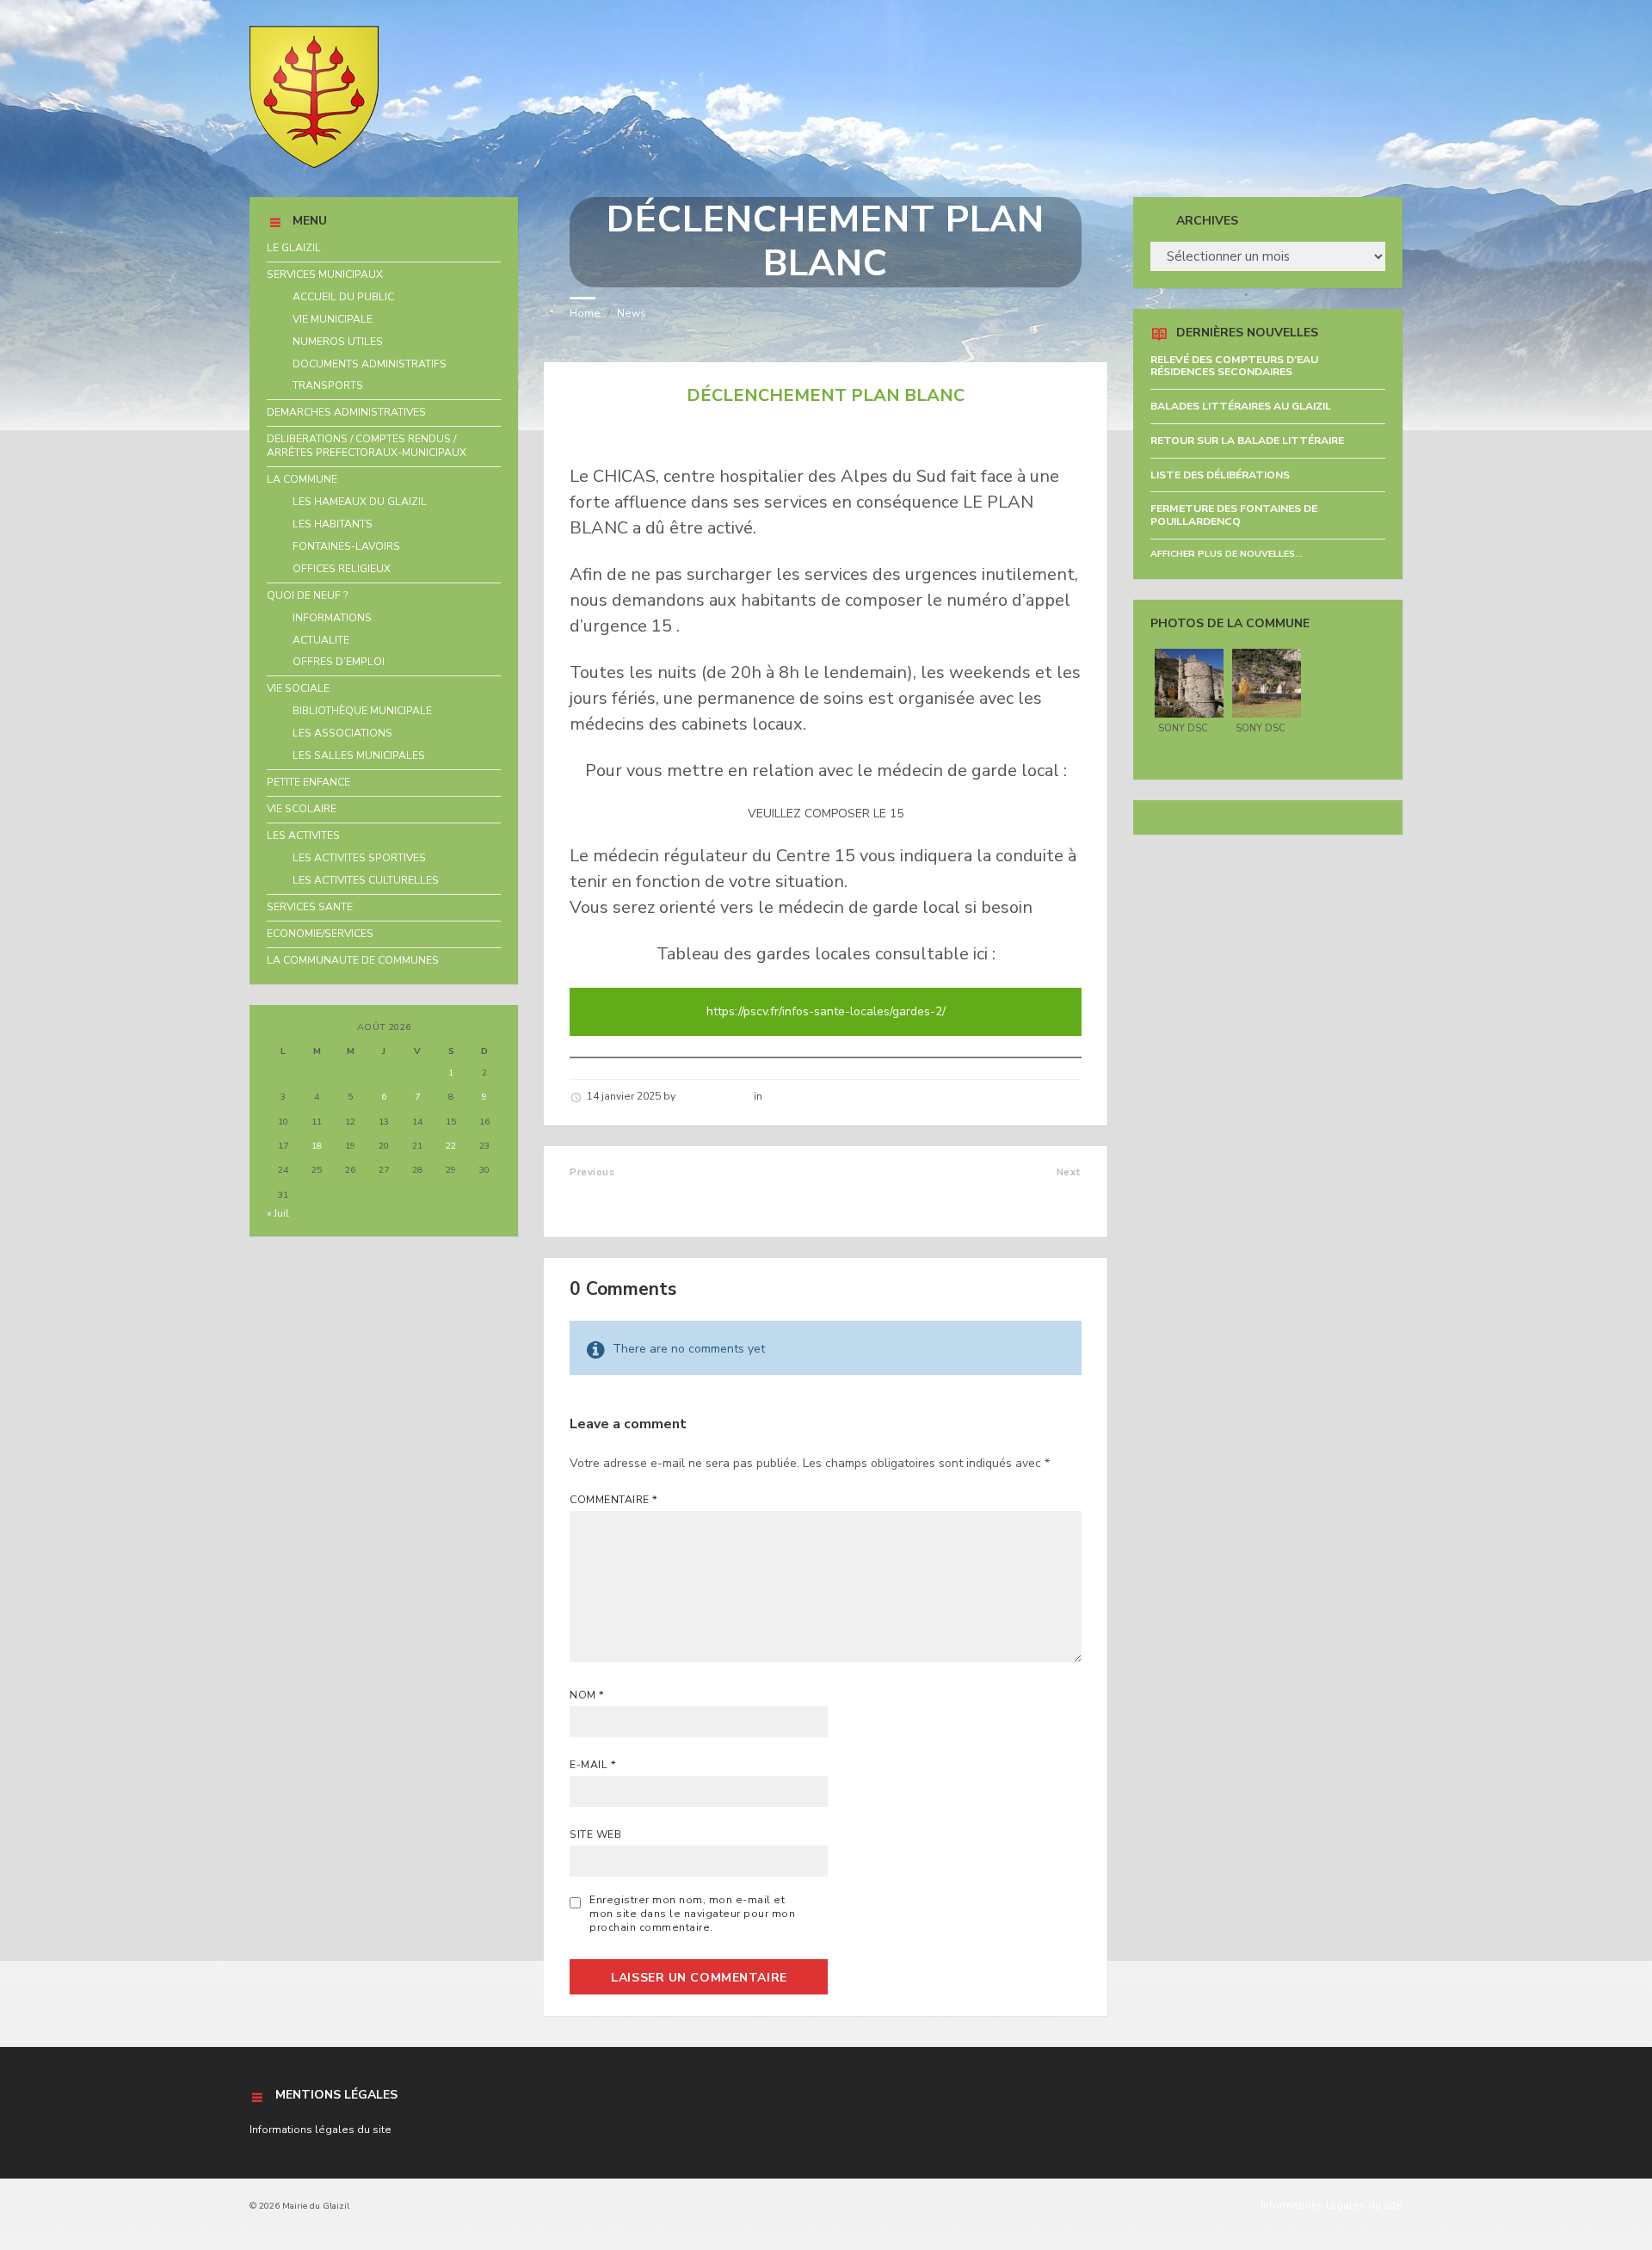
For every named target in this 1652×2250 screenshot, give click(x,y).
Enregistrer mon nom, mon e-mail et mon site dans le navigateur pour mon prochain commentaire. (692, 1914)
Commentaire (613, 1500)
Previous (592, 1172)
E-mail (593, 1765)
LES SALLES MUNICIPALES (359, 755)
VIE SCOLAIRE (302, 809)
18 (317, 1146)
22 (451, 1146)
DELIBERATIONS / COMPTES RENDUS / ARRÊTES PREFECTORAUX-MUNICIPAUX (367, 446)
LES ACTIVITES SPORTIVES (359, 858)
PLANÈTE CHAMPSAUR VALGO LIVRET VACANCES (672, 1198)
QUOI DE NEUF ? (308, 595)
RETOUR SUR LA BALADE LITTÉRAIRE (1247, 441)
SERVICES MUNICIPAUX (325, 274)
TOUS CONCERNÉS (1018, 1190)
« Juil (278, 1213)
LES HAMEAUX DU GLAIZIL (360, 502)
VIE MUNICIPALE (333, 319)
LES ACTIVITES (303, 835)
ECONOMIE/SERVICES (320, 934)
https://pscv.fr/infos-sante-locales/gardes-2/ (826, 1011)
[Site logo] (314, 164)
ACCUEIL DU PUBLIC (343, 297)
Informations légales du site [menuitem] (1331, 2205)
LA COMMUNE (302, 479)
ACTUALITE (321, 640)
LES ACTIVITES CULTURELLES (366, 880)
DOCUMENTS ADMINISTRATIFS (370, 364)
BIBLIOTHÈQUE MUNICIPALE (362, 711)
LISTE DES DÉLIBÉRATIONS (1220, 475)
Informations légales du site (321, 2130)
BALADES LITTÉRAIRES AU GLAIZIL (1241, 406)
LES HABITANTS (333, 524)
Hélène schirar (715, 1096)
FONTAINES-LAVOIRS (346, 546)
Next (1069, 1172)
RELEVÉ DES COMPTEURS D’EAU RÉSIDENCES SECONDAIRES (1234, 366)
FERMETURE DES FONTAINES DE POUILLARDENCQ (1234, 515)
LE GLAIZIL (294, 248)
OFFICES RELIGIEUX (342, 569)
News (632, 313)
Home (585, 313)
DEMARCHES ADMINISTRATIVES (346, 412)
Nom (587, 1695)
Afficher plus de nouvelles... (1227, 554)
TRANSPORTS (328, 385)
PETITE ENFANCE (308, 782)
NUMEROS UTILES (338, 342)
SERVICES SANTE (310, 907)
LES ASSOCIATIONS (342, 733)
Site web (595, 1834)
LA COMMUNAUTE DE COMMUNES (353, 960)
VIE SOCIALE (298, 688)
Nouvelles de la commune (832, 1096)
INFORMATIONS (332, 618)
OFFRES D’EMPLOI (339, 662)
